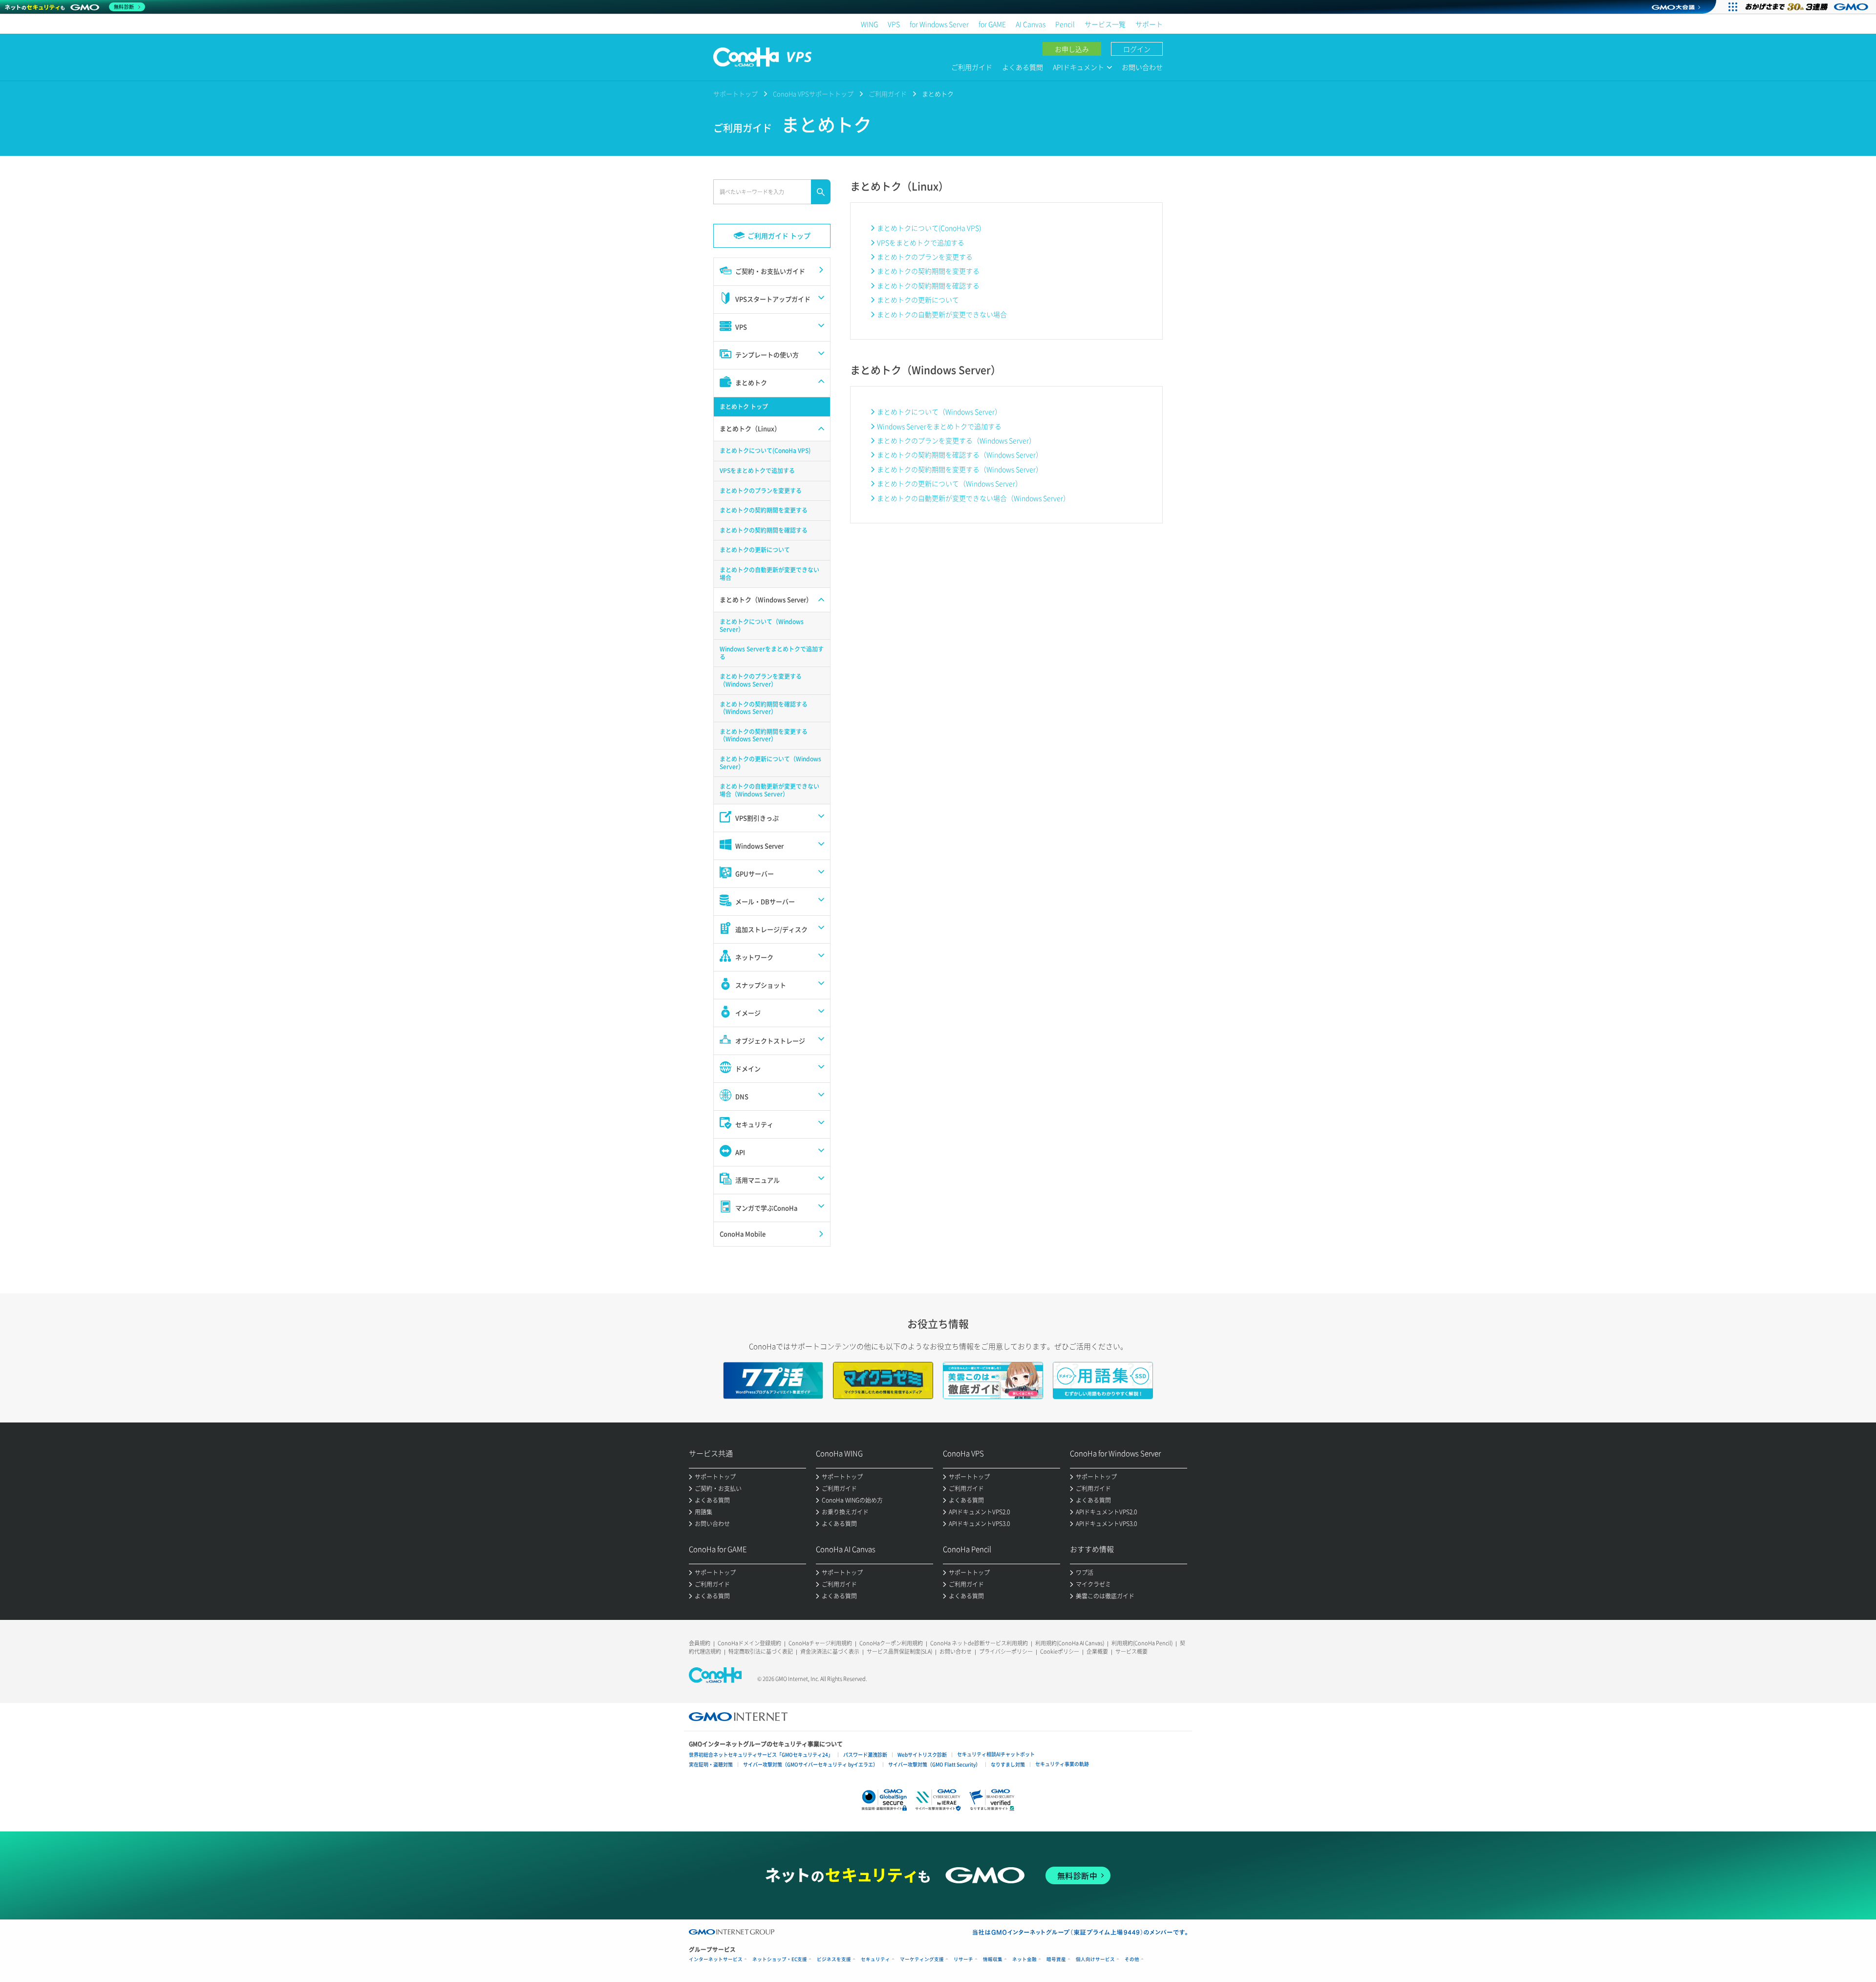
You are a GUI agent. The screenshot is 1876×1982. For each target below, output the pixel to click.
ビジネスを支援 (834, 1959)
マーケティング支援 (922, 1959)
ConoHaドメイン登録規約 (749, 1643)
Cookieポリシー (1060, 1651)
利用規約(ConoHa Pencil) (1142, 1643)
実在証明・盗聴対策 (711, 1764)
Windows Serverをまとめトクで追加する (939, 426)
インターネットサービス (716, 1959)
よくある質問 (1023, 67)
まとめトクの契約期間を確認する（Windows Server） (960, 454)
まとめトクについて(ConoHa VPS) (929, 228)
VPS (894, 24)
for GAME (992, 24)
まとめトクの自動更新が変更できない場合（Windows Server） (973, 498)
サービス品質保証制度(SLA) (899, 1651)
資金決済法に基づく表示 (830, 1651)
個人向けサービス (1095, 1959)
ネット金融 (1024, 1959)
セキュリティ (875, 1959)
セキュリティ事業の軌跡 (1062, 1764)
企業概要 (1097, 1651)
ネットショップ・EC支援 (780, 1959)
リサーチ (963, 1959)
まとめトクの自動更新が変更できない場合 (942, 314)
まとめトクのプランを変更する (925, 257)
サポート (1149, 24)
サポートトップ (735, 94)
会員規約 (700, 1643)
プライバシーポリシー (1006, 1651)
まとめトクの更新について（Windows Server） (949, 483)
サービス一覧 (1105, 24)
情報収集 (993, 1959)
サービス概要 (1131, 1651)
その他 (1132, 1959)
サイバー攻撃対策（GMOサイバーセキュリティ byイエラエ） (810, 1764)
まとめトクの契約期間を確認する (928, 285)
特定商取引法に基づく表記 (761, 1651)
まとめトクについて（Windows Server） (939, 411)
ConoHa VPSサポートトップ (813, 94)
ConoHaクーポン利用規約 (891, 1643)
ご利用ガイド (972, 67)
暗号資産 (1056, 1959)
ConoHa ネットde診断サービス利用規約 (979, 1643)
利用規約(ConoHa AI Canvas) (1070, 1643)
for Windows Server (939, 24)
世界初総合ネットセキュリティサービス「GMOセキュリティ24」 (761, 1755)
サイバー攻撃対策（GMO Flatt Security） (934, 1764)
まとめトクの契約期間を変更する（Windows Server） (960, 469)
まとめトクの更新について (918, 300)
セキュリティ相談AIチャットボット (996, 1754)
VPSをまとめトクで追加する (921, 242)
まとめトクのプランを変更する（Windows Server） (956, 440)
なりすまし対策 (1008, 1764)
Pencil (1065, 24)
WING (869, 24)
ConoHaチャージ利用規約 (820, 1643)
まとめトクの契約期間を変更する (928, 271)
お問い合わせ (1142, 67)
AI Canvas (1031, 24)
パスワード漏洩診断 (865, 1755)
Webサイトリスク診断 (922, 1755)
